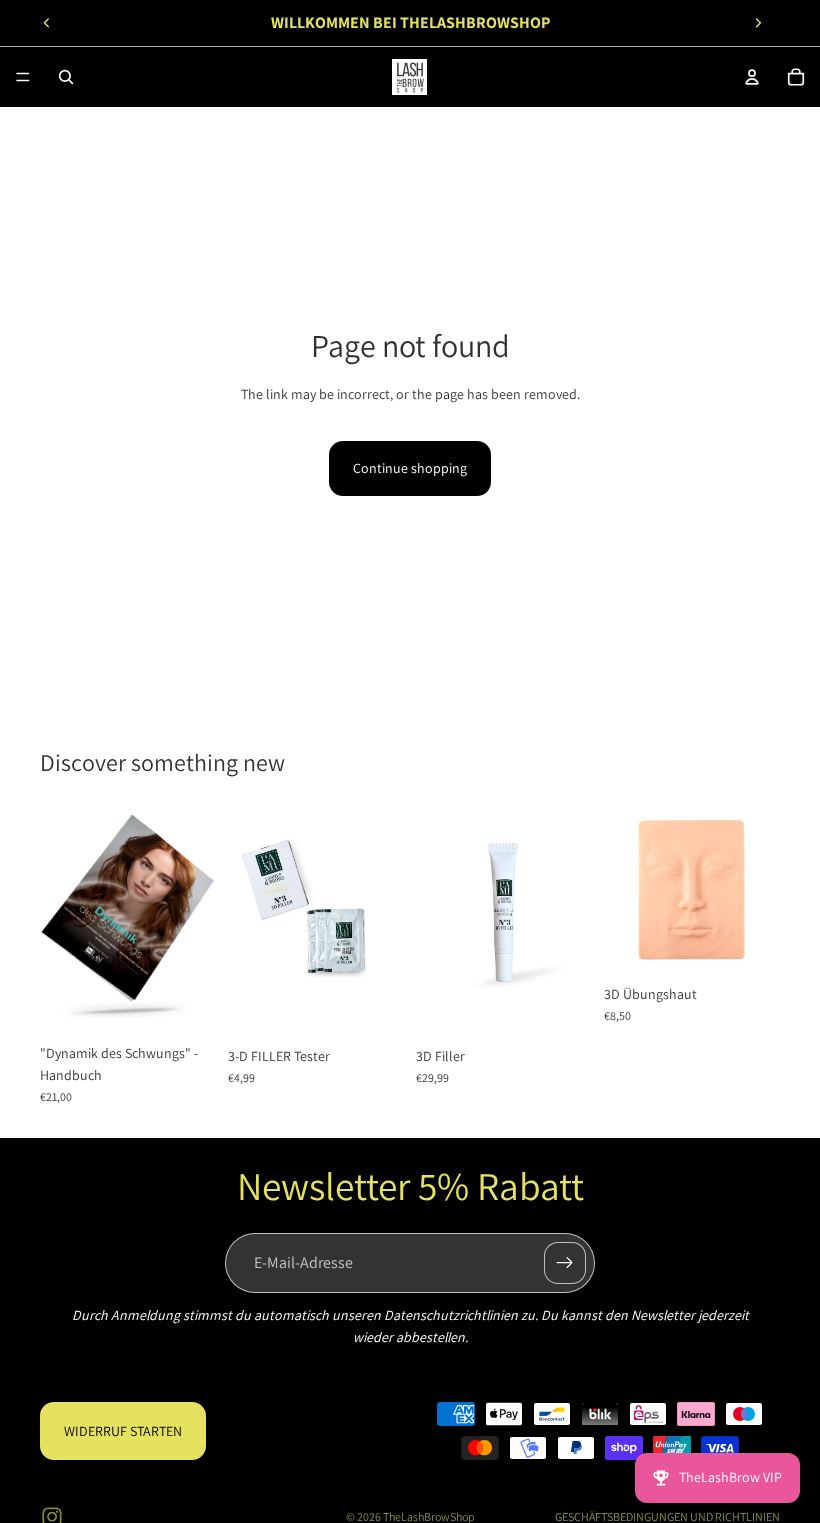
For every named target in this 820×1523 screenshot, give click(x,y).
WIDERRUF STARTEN (123, 1431)
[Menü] (23, 77)
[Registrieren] (565, 1263)
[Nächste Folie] (758, 23)
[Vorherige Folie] (47, 23)
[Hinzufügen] (185, 1003)
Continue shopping (410, 468)
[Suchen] (66, 77)
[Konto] (752, 77)
